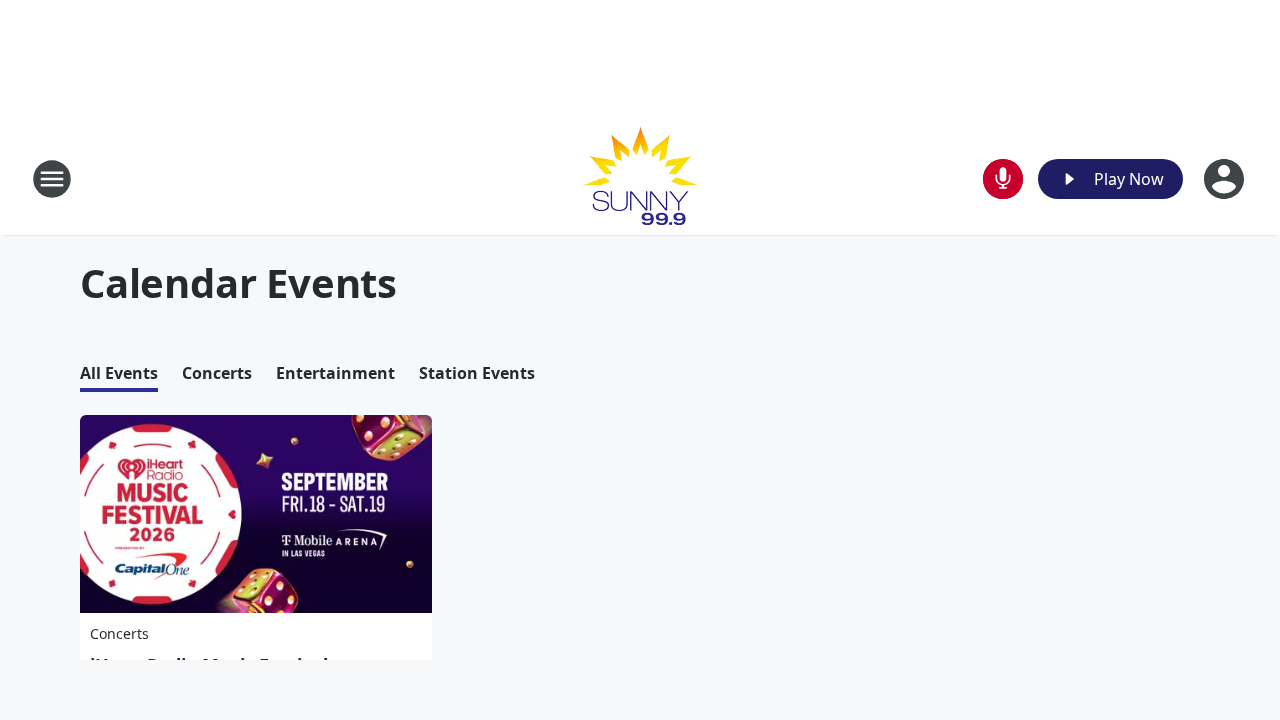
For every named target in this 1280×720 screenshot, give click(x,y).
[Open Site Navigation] (52, 179)
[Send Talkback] (1003, 179)
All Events (119, 373)
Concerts (217, 373)
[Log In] (1226, 179)
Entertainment (335, 373)
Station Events (477, 373)
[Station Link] (640, 178)
